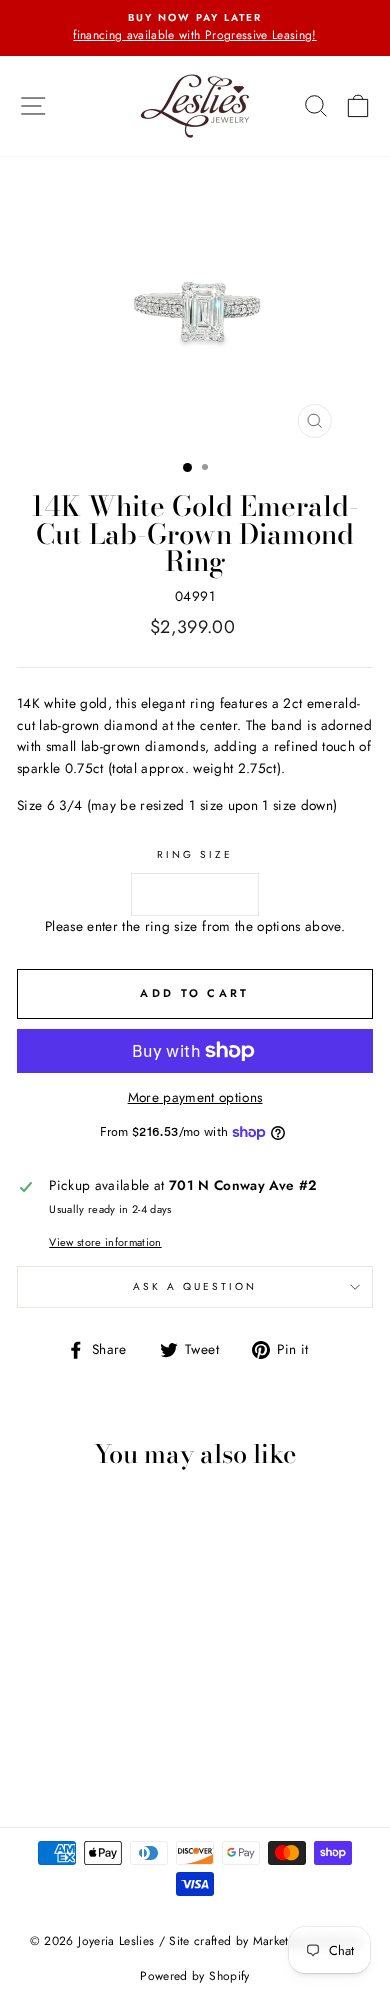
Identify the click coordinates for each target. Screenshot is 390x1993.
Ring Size (195, 854)
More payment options (195, 1097)
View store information (105, 1242)
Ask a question (195, 1286)
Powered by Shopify (194, 1976)
